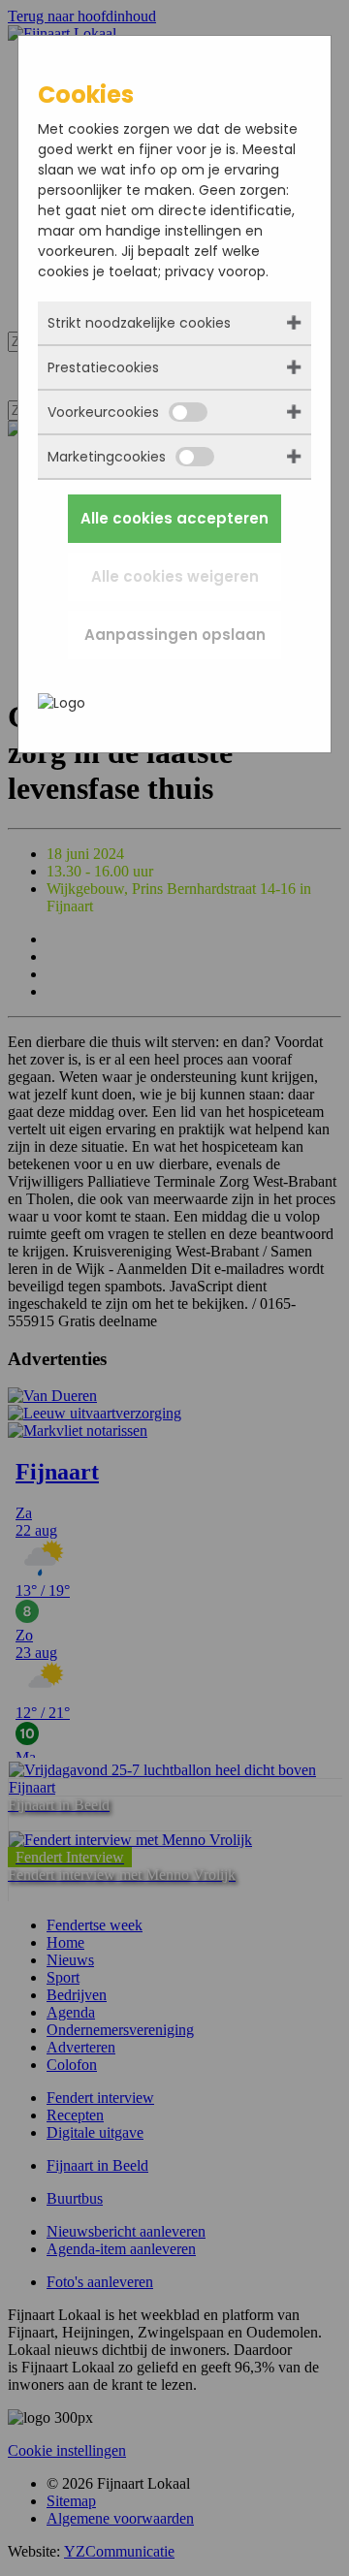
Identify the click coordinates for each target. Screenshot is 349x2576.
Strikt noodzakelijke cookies (139, 323)
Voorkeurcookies (103, 412)
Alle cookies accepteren (174, 518)
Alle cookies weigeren (175, 576)
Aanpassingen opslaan (175, 635)
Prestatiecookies (103, 367)
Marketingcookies (107, 457)
